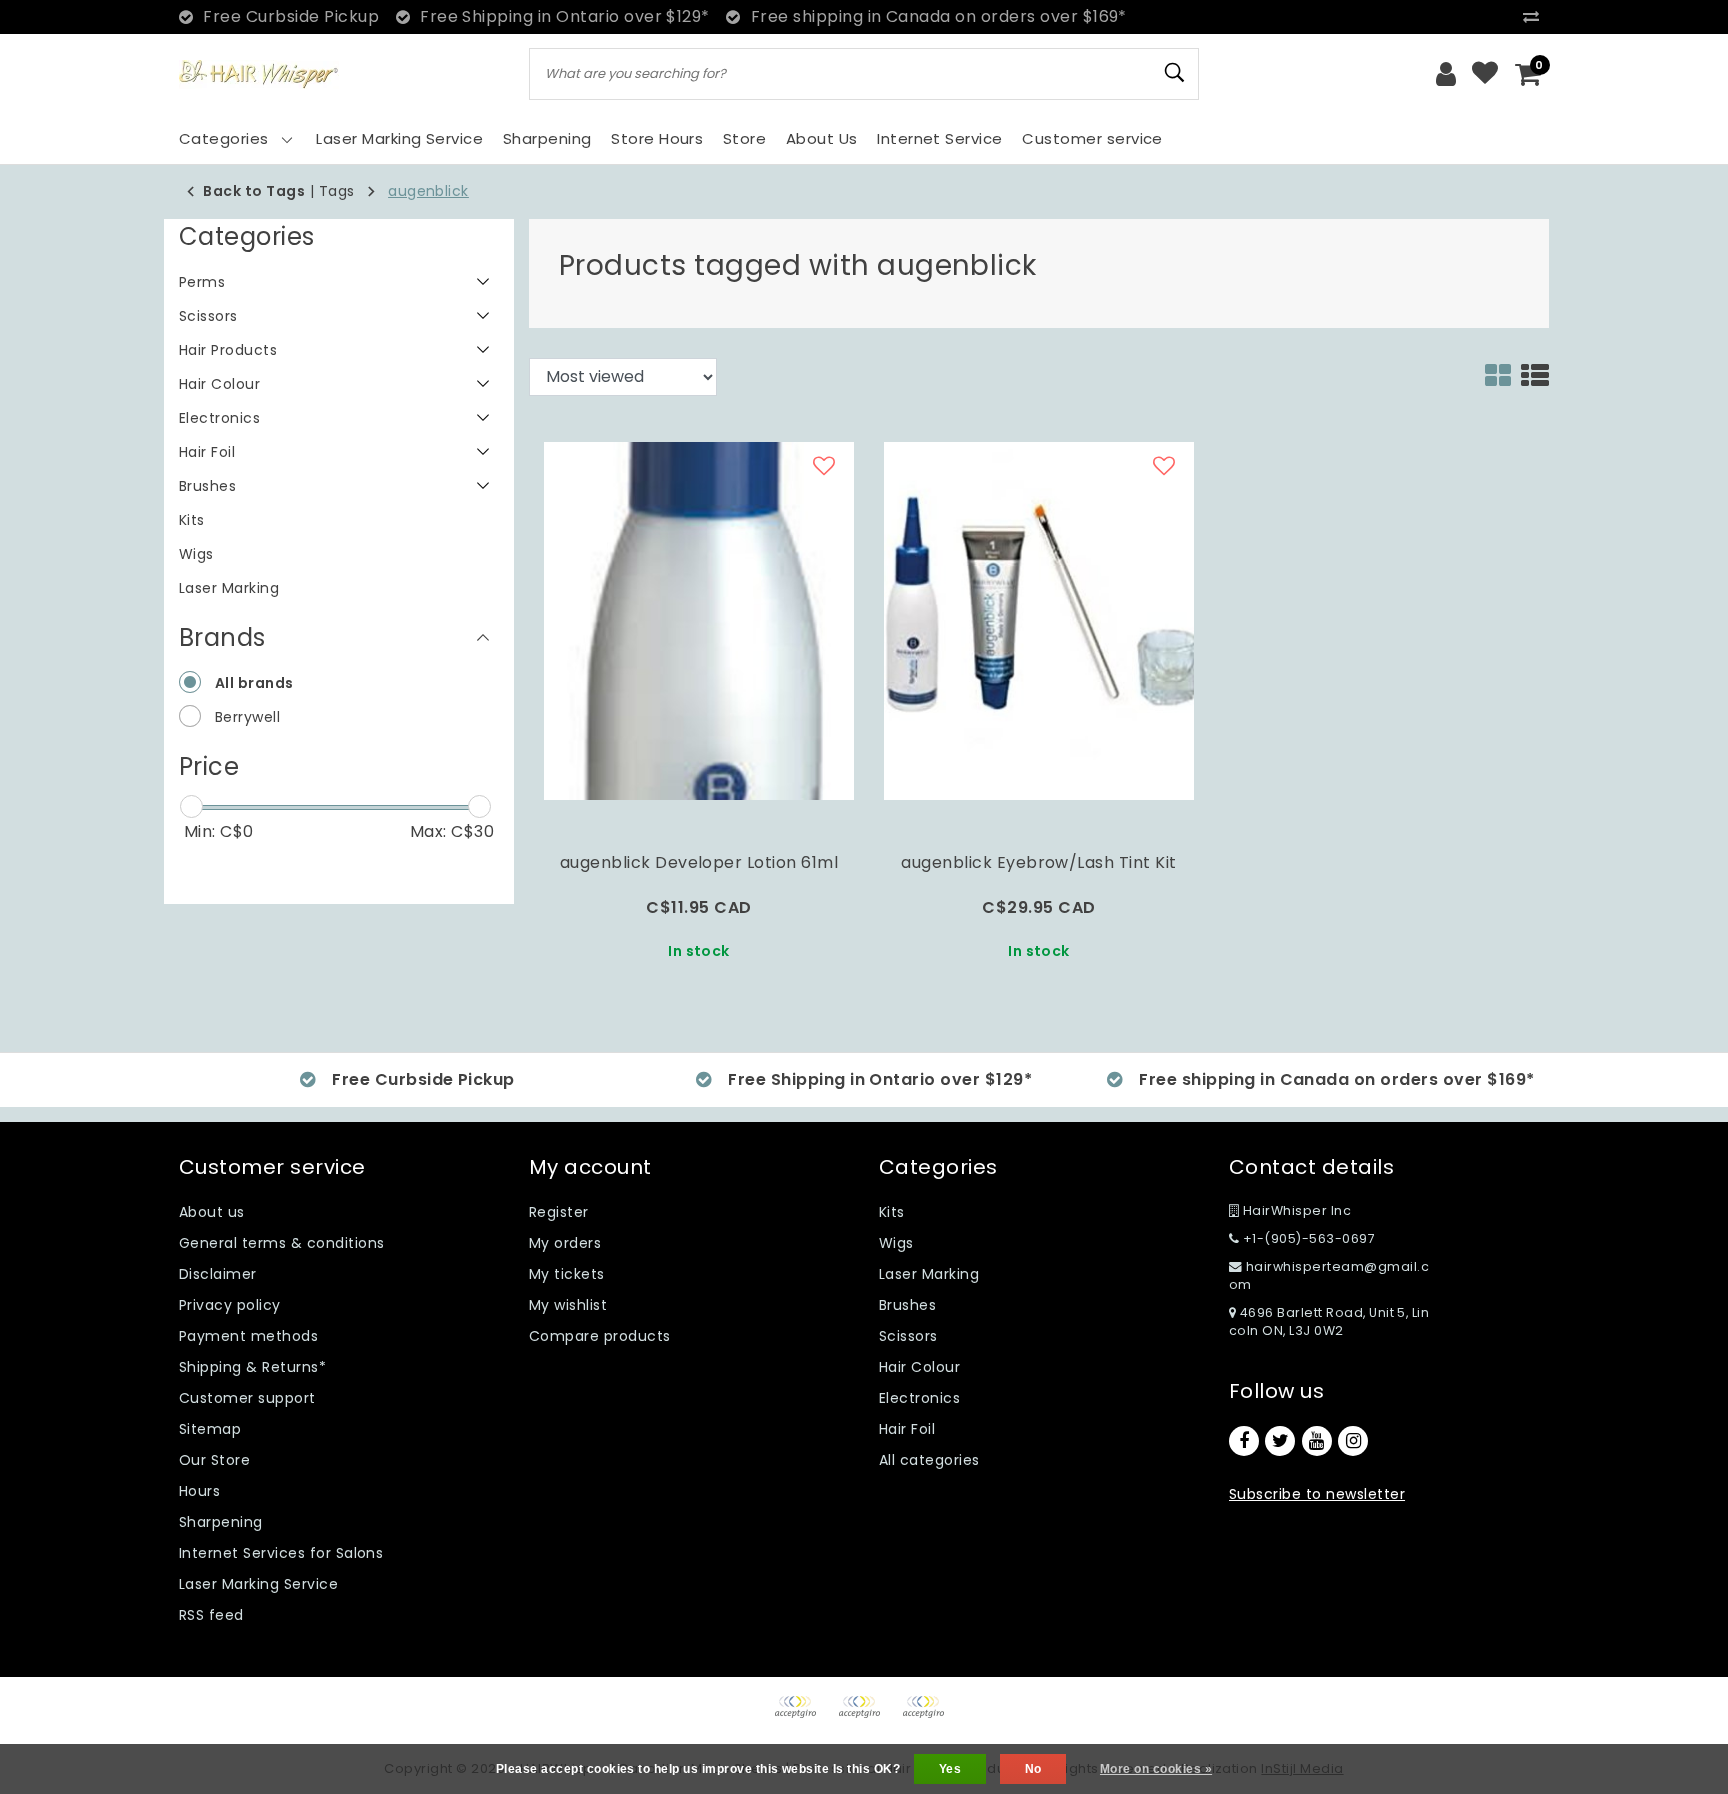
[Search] (1175, 73)
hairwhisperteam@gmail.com (1329, 1275)
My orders (565, 1243)
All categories (929, 1460)
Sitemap (210, 1429)
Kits (892, 1212)
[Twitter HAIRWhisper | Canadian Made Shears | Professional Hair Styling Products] (1280, 1441)
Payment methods (248, 1336)
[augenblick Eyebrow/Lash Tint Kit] (1039, 619)
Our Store (214, 1460)
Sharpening (221, 1522)
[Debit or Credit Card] (866, 1716)
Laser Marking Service (258, 1584)
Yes (950, 1769)
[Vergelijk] (1536, 16)
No (1033, 1769)
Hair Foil (907, 1429)
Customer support (247, 1398)
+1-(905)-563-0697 (1307, 1238)
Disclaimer (218, 1274)
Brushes (907, 1305)
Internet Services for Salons (281, 1553)
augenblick (428, 191)
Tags (337, 191)
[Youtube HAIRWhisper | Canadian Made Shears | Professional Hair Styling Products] (1317, 1441)
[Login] (1446, 74)
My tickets (567, 1274)
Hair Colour (919, 1367)
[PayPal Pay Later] (928, 1716)
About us (212, 1212)
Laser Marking (929, 1274)
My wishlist (568, 1305)
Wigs (896, 1243)
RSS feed (211, 1615)
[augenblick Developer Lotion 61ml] (699, 619)
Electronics (919, 1398)
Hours (199, 1491)
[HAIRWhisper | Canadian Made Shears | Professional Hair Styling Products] (259, 74)
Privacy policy (230, 1305)
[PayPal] (802, 1716)
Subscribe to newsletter (1317, 1494)
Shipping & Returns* (252, 1367)
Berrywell (247, 717)
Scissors (908, 1336)
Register (559, 1212)
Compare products (600, 1336)
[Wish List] (1485, 74)
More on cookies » (1156, 1769)
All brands (254, 683)
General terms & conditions (281, 1243)
